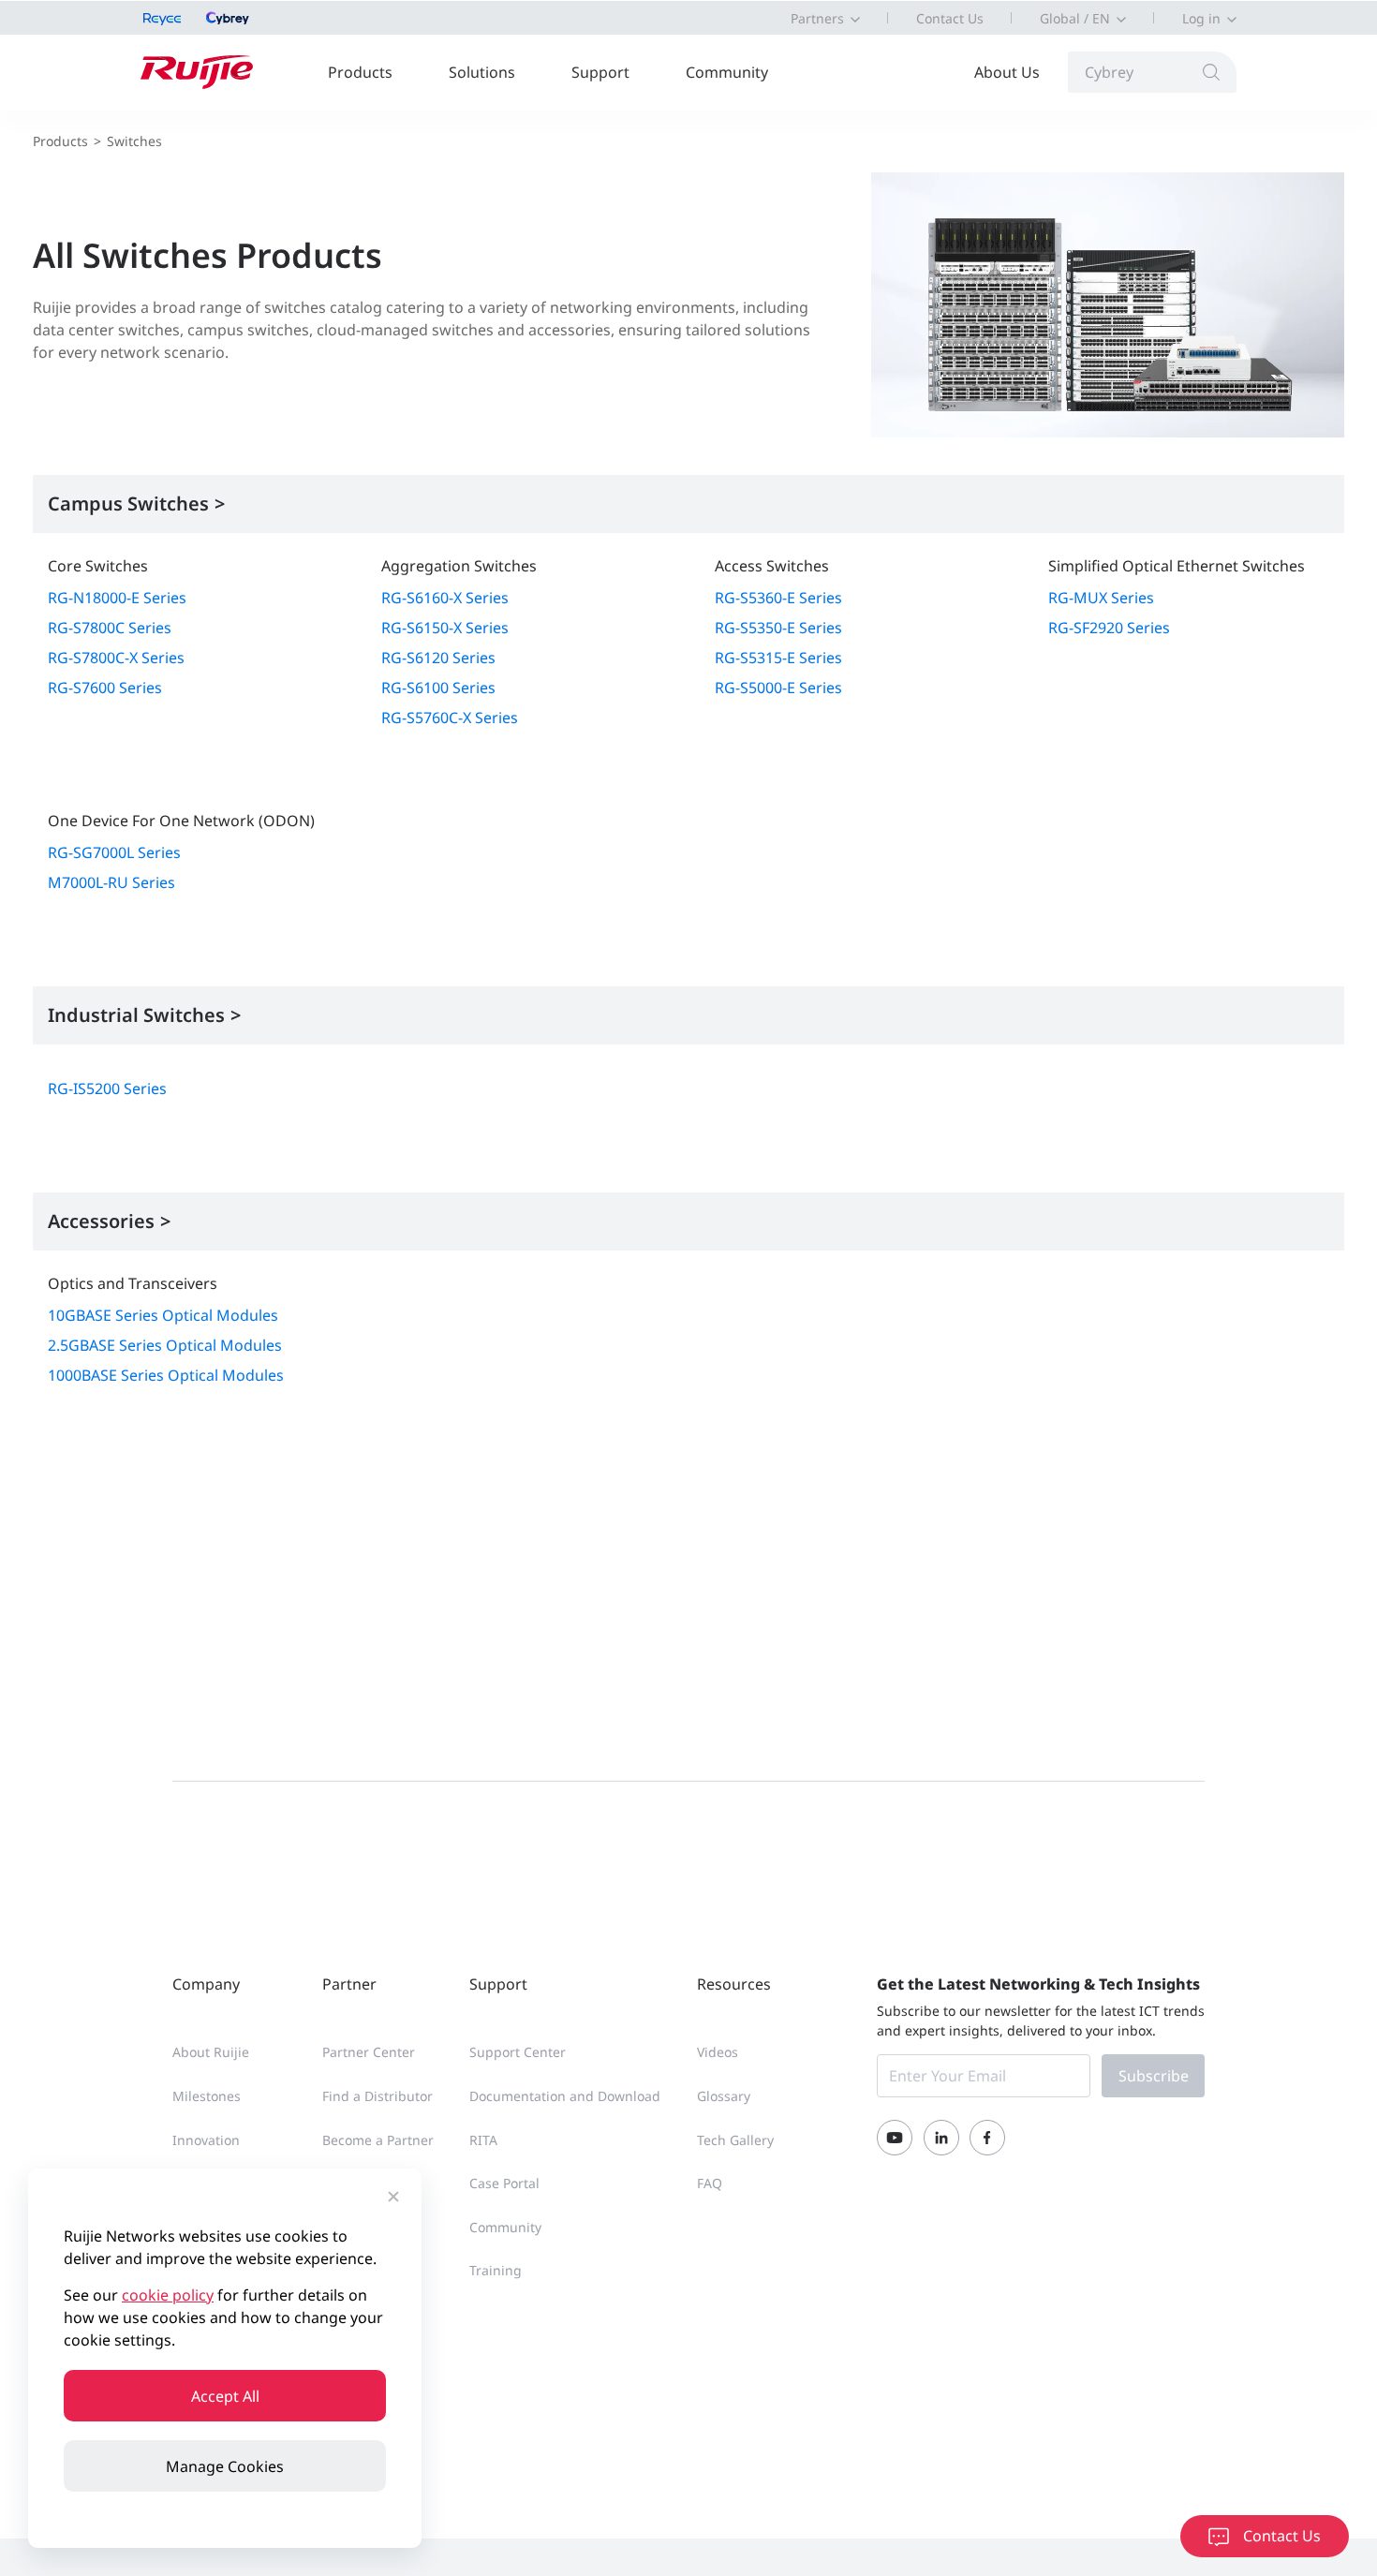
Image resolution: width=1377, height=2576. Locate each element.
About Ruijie (211, 2052)
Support (600, 72)
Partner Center (369, 2052)
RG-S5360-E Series (778, 598)
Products (360, 72)
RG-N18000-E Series (117, 598)
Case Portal (504, 2183)
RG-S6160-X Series (445, 598)
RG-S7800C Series (110, 628)
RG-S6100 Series (438, 688)
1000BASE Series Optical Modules (166, 1375)
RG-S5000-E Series (778, 688)
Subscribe (1154, 2076)
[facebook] (987, 2138)
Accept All (225, 2396)
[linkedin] (941, 2138)
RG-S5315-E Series (778, 658)
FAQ (710, 2183)
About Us (1007, 72)
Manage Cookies (225, 2466)
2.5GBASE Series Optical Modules (165, 1345)
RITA (483, 2140)
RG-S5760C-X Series (450, 718)
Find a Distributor (378, 2096)
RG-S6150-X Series (445, 628)
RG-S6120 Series (438, 658)
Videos (718, 2052)
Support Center (518, 2052)
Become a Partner (378, 2140)
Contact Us (950, 18)
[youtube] (895, 2138)
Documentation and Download (565, 2096)
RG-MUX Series (1101, 598)
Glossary (724, 2096)
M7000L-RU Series (111, 882)
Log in (1201, 18)
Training (496, 2270)
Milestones (207, 2096)
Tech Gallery (735, 2140)
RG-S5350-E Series (778, 628)
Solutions (482, 72)
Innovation (206, 2140)
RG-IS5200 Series (107, 1088)
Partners (817, 18)
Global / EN (1075, 18)
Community (727, 72)
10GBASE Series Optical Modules (163, 1315)
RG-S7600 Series (105, 688)
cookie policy (168, 2295)
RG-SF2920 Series (1109, 628)
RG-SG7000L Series (114, 852)
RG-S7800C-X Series (116, 658)
